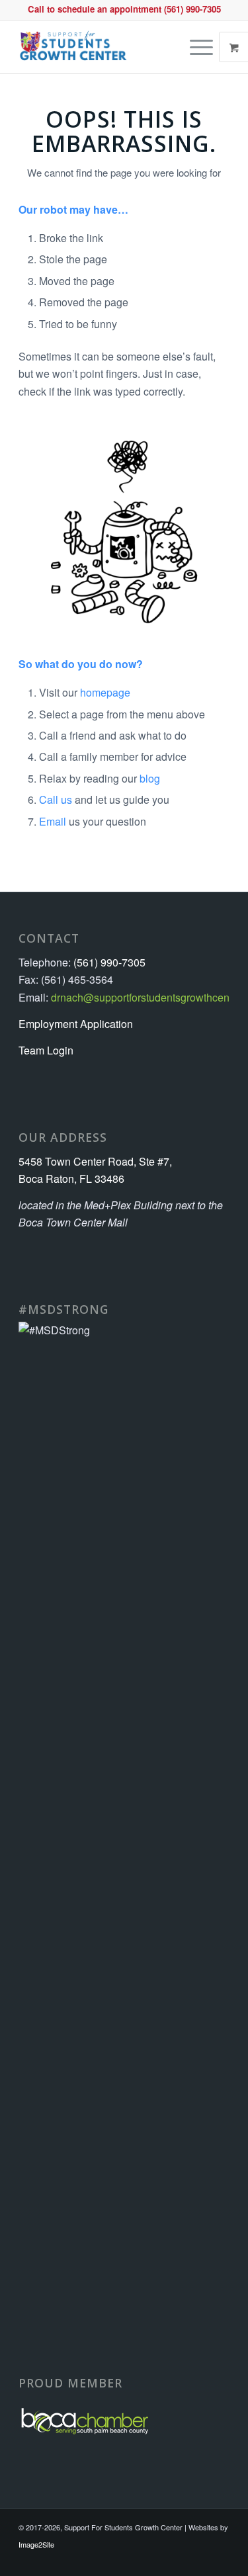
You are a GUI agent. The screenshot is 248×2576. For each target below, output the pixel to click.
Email (53, 821)
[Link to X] (200, 2559)
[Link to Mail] (140, 2559)
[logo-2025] (103, 47)
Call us (56, 799)
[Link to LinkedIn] (180, 2559)
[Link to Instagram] (220, 2559)
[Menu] (195, 47)
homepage (105, 692)
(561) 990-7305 (109, 962)
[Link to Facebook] (160, 2559)
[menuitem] (203, 47)
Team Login (46, 1050)
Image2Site (36, 2544)
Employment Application (76, 1024)
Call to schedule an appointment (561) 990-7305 (124, 9)
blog (150, 778)
